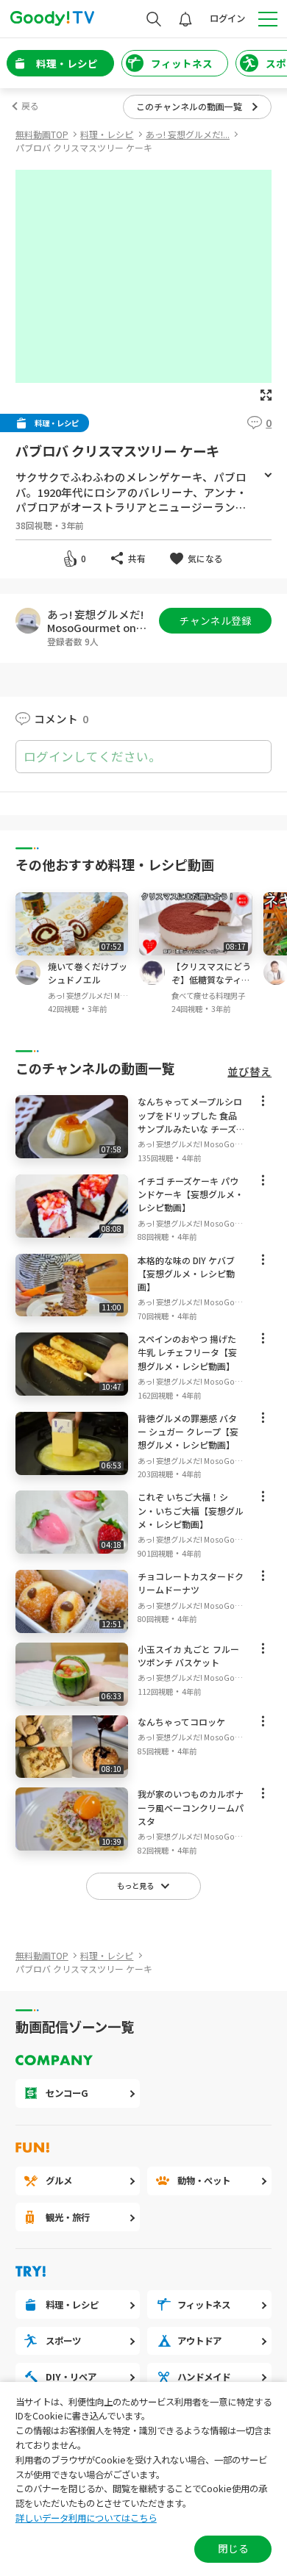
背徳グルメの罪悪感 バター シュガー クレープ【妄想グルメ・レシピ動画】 (188, 1431)
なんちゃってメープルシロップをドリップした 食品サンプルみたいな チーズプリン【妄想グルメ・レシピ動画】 (191, 1128)
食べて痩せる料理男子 (208, 995)
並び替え (249, 1072)
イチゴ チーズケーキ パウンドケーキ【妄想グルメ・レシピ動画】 (191, 1194)
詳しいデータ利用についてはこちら (86, 2518)
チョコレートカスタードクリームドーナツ (191, 1583)
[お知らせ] (185, 19)
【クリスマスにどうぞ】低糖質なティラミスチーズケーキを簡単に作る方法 (211, 986)
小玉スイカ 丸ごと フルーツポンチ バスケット (188, 1655)
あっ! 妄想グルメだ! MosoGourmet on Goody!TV (97, 621)
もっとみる (268, 476)
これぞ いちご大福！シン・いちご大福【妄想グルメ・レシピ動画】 (191, 1510)
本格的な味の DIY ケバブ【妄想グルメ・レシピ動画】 (186, 1273)
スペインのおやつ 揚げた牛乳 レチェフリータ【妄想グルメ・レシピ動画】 (187, 1352)
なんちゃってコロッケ (181, 1722)
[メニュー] (263, 1104)
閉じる (233, 2548)
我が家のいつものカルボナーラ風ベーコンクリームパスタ (191, 1807)
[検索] (154, 19)
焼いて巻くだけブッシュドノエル (88, 973)
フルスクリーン (266, 395)
